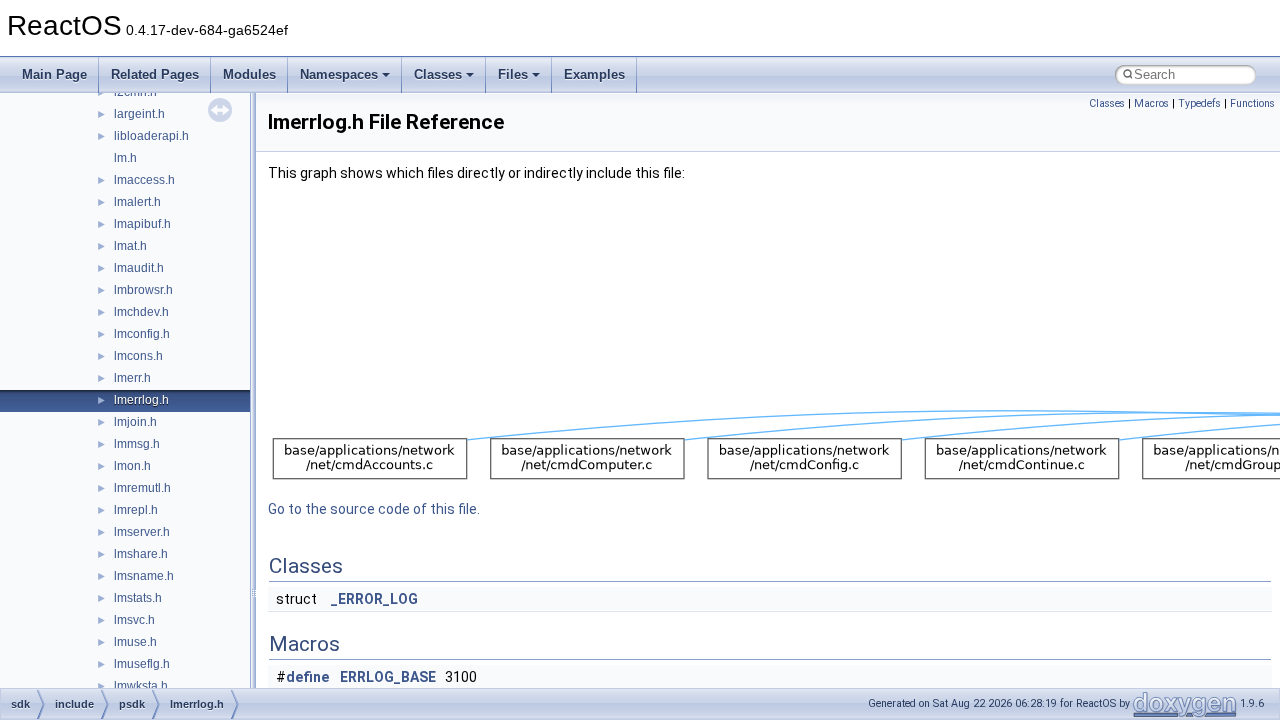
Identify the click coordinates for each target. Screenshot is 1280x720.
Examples (594, 74)
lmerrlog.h (141, 400)
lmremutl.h (142, 488)
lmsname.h (144, 576)
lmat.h (130, 246)
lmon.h (132, 466)
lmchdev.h (141, 312)
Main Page (54, 74)
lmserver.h (142, 532)
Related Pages (155, 74)
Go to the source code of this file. (374, 509)
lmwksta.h (141, 686)
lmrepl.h (136, 510)
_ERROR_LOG (374, 599)
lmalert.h (137, 202)
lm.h (125, 158)
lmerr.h (132, 378)
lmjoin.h (135, 422)
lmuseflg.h (142, 664)
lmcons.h (138, 356)
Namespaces (339, 74)
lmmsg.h (137, 444)
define (307, 677)
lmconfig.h (142, 334)
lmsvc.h (134, 620)
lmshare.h (141, 554)
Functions (1252, 103)
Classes (438, 74)
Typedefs (1199, 103)
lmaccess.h (144, 180)
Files (513, 74)
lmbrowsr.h (143, 290)
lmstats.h (138, 598)
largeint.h (139, 114)
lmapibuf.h (142, 224)
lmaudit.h (139, 268)
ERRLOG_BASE (388, 677)
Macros (1151, 103)
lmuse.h (135, 642)
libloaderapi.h (151, 136)
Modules (249, 74)
